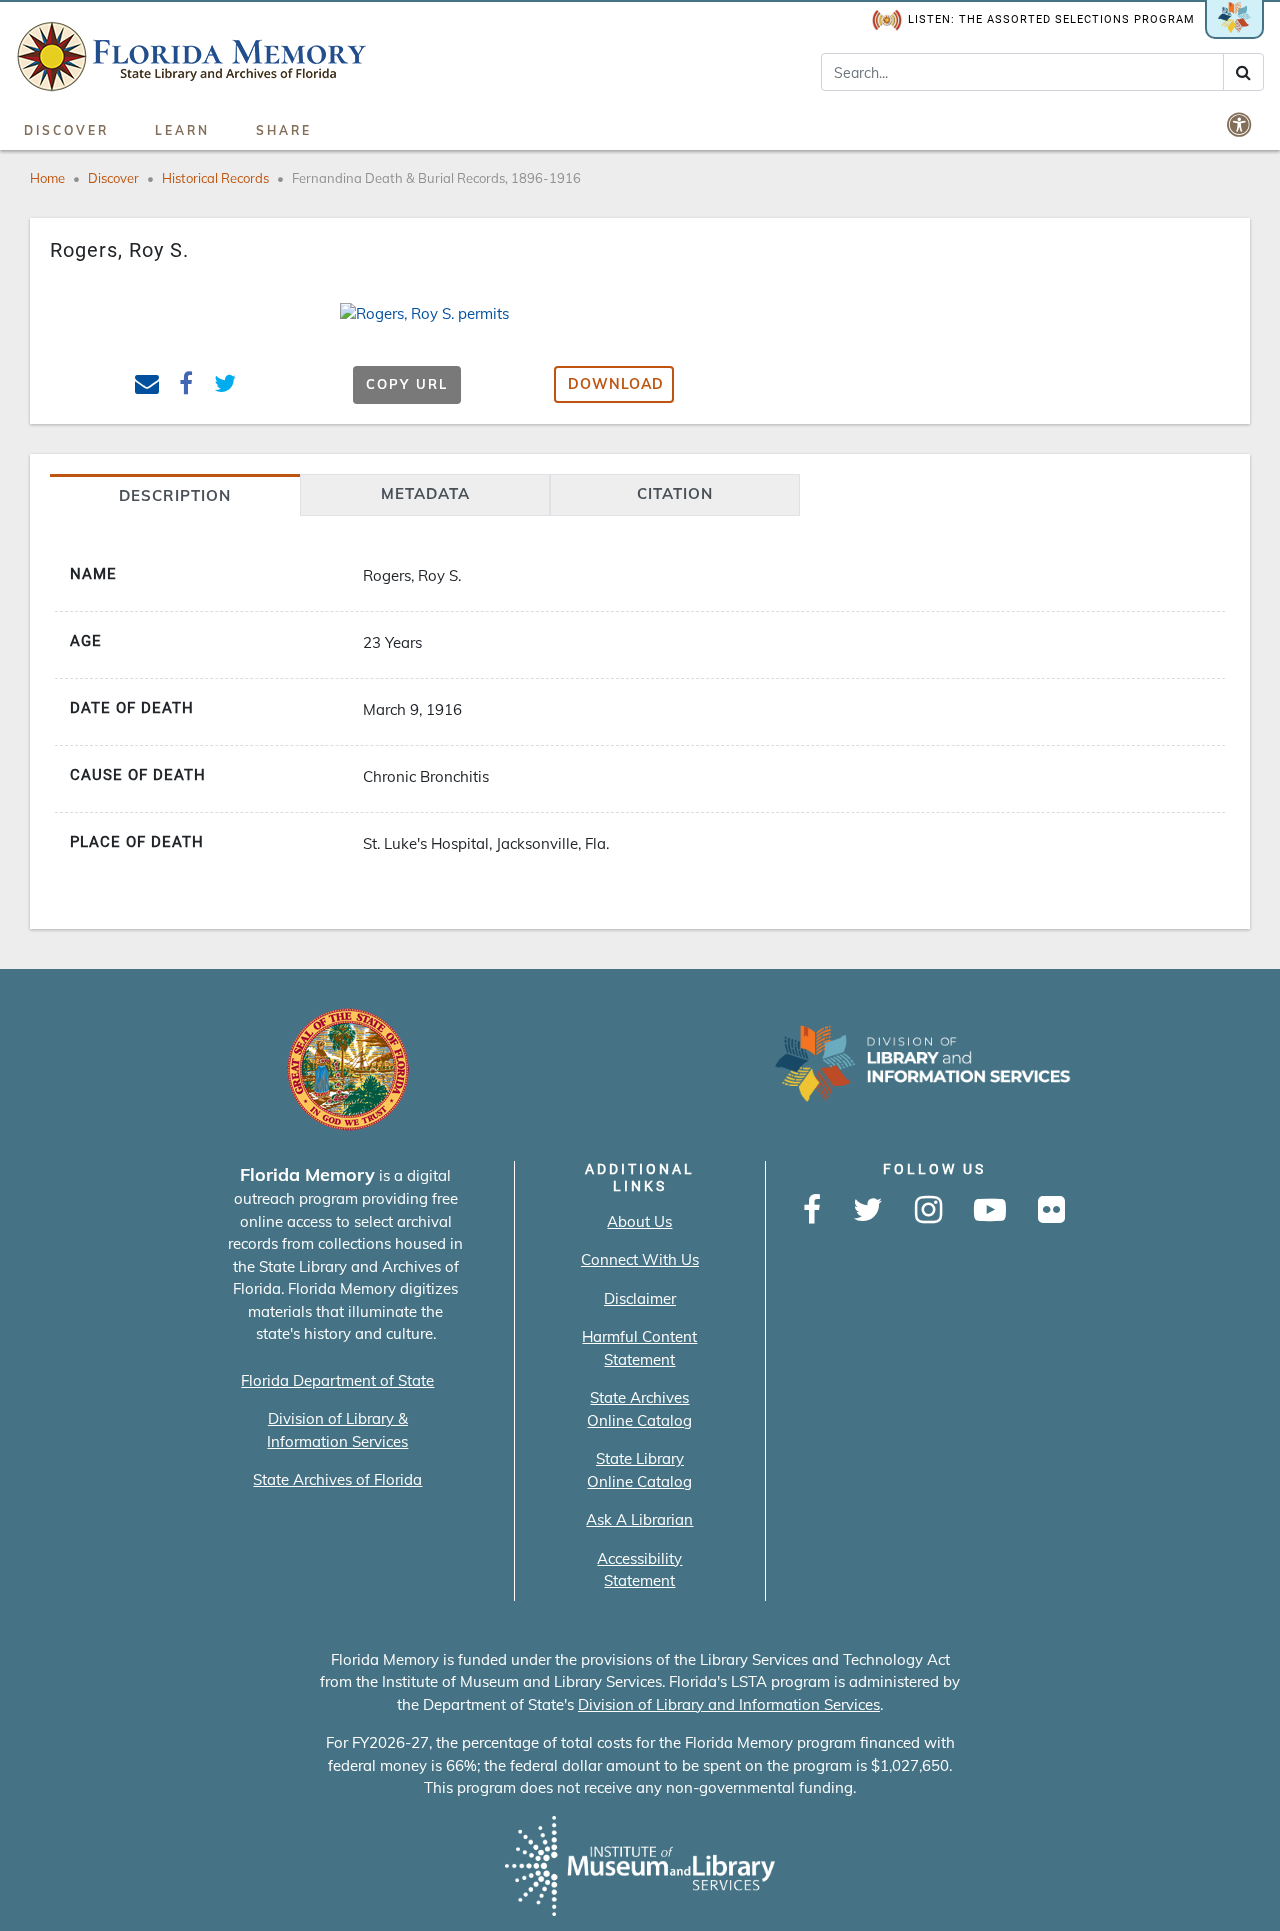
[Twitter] (868, 1211)
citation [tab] (675, 493)
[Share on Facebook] (186, 386)
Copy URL (407, 384)
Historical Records (215, 178)
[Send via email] (147, 386)
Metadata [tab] (425, 493)
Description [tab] (175, 495)
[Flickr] (1051, 1211)
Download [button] (616, 384)
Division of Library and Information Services (729, 1704)
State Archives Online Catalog (639, 1409)
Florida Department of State (337, 1380)
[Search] (1243, 72)
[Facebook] (812, 1211)
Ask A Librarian (639, 1519)
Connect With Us (640, 1259)
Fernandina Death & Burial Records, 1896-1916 (436, 178)
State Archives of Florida (337, 1479)
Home (47, 178)
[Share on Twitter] (225, 386)
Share (284, 130)
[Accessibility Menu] (1241, 124)
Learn (182, 130)
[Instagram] (928, 1211)
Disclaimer (640, 1298)
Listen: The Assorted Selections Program (1051, 19)
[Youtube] (990, 1211)
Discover (66, 130)
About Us (639, 1221)
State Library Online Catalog (639, 1470)
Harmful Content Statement (639, 1348)
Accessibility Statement (639, 1570)
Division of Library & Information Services (337, 1430)
